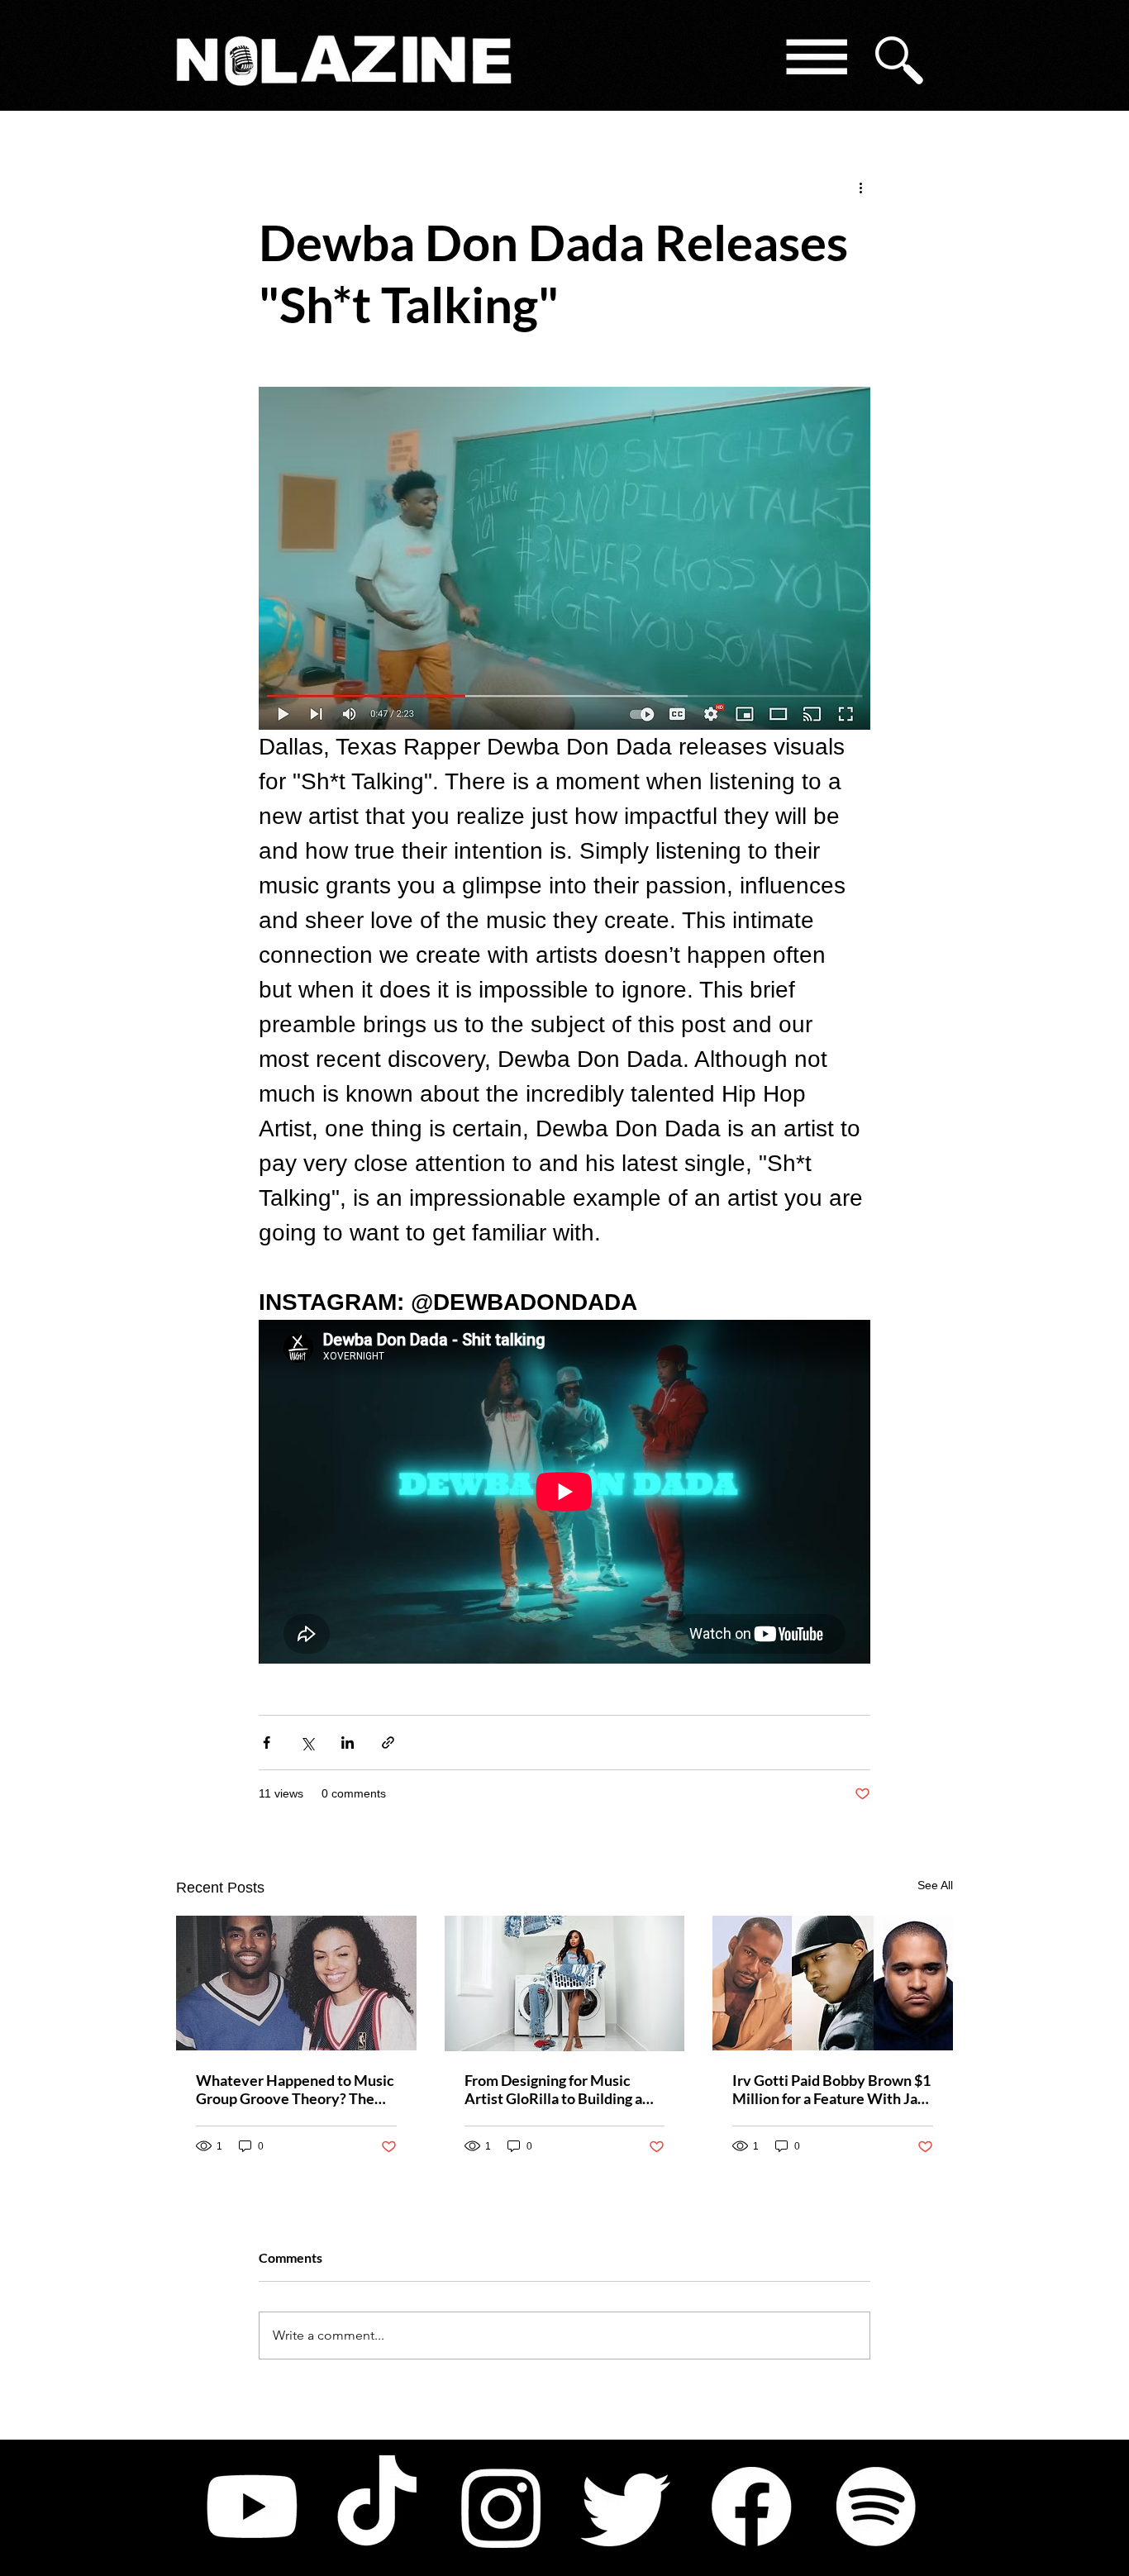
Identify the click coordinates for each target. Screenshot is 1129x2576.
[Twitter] (626, 2507)
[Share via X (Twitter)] (307, 1743)
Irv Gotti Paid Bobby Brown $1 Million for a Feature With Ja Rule (831, 2089)
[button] (815, 60)
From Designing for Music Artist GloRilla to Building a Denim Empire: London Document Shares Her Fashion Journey (564, 2089)
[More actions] (860, 187)
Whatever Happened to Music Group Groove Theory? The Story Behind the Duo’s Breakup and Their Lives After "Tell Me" (295, 2089)
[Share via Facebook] (267, 1743)
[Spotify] (876, 2507)
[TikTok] (377, 2507)
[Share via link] (388, 1743)
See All (935, 1885)
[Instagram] (502, 2507)
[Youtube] (252, 2507)
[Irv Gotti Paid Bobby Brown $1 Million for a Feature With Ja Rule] (833, 1983)
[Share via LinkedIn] (348, 1743)
